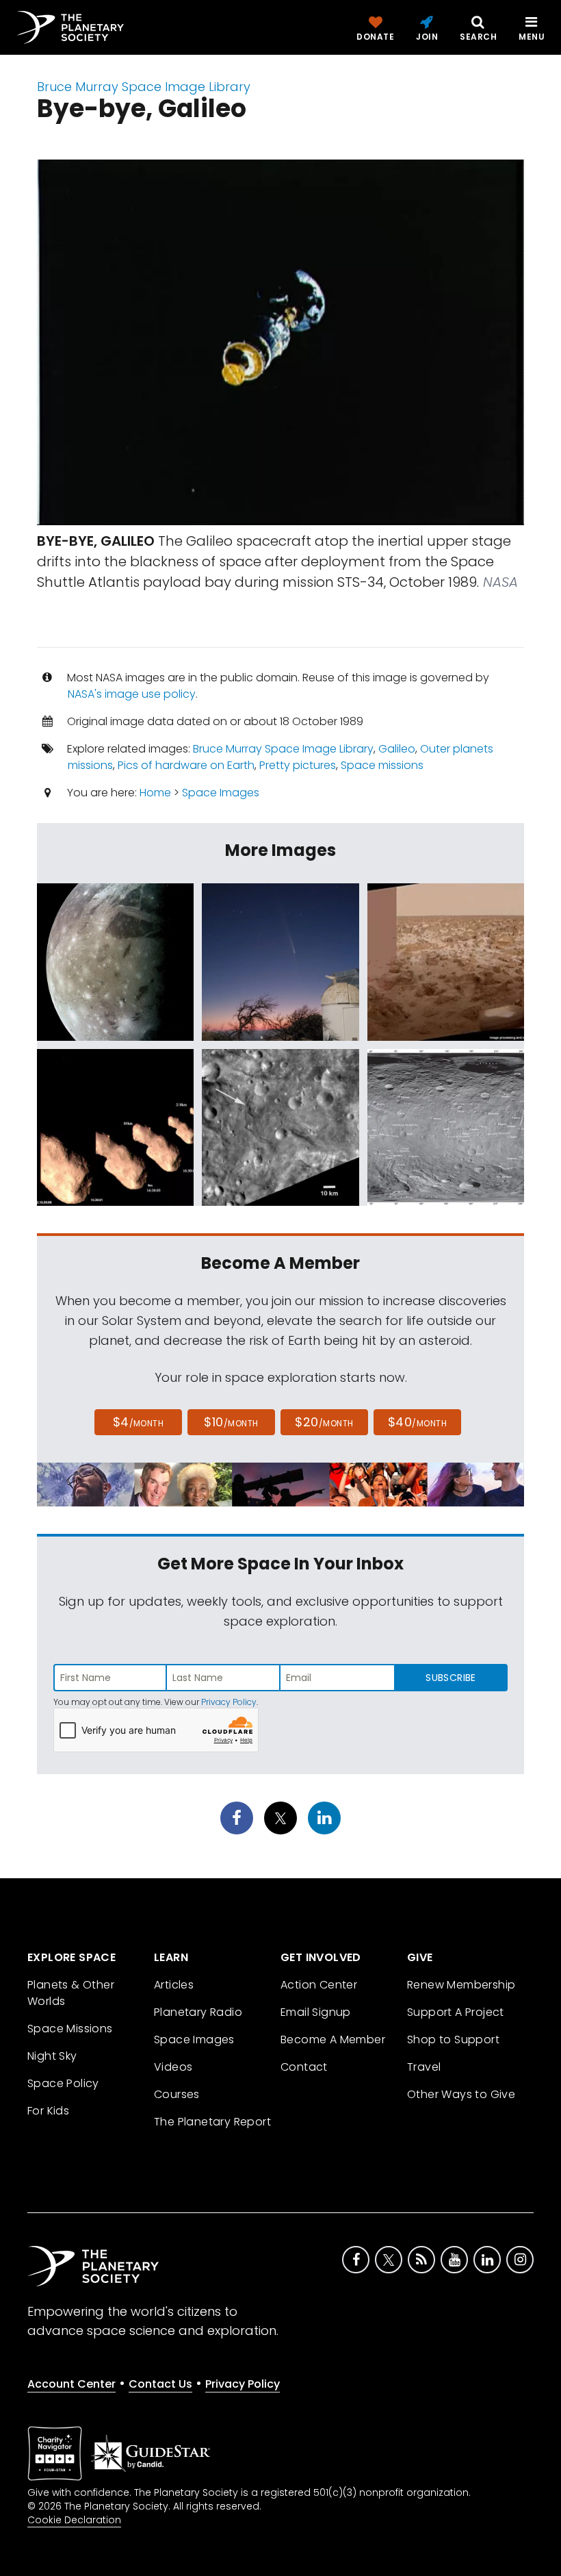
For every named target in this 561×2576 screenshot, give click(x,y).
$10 (231, 1422)
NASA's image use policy (132, 694)
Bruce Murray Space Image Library (144, 87)
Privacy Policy (229, 1702)
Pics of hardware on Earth (186, 765)
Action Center (319, 1985)
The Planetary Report (212, 2122)
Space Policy (63, 2083)
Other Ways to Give (461, 2094)
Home (155, 793)
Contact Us (160, 2384)
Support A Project (456, 2012)
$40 (417, 1422)
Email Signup (316, 2012)
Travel (424, 2067)
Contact (304, 2067)
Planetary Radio (198, 2012)
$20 (324, 1422)
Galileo (397, 749)
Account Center (71, 2384)
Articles (174, 1985)
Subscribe (451, 1678)
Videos (173, 2067)
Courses (177, 2094)
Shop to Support (453, 2040)
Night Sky (52, 2056)
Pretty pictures (298, 765)
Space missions (382, 765)
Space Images (221, 793)
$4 (139, 1422)
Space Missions (70, 2029)
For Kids (48, 2111)
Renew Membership (461, 1985)
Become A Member (333, 2040)
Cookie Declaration (74, 2520)
